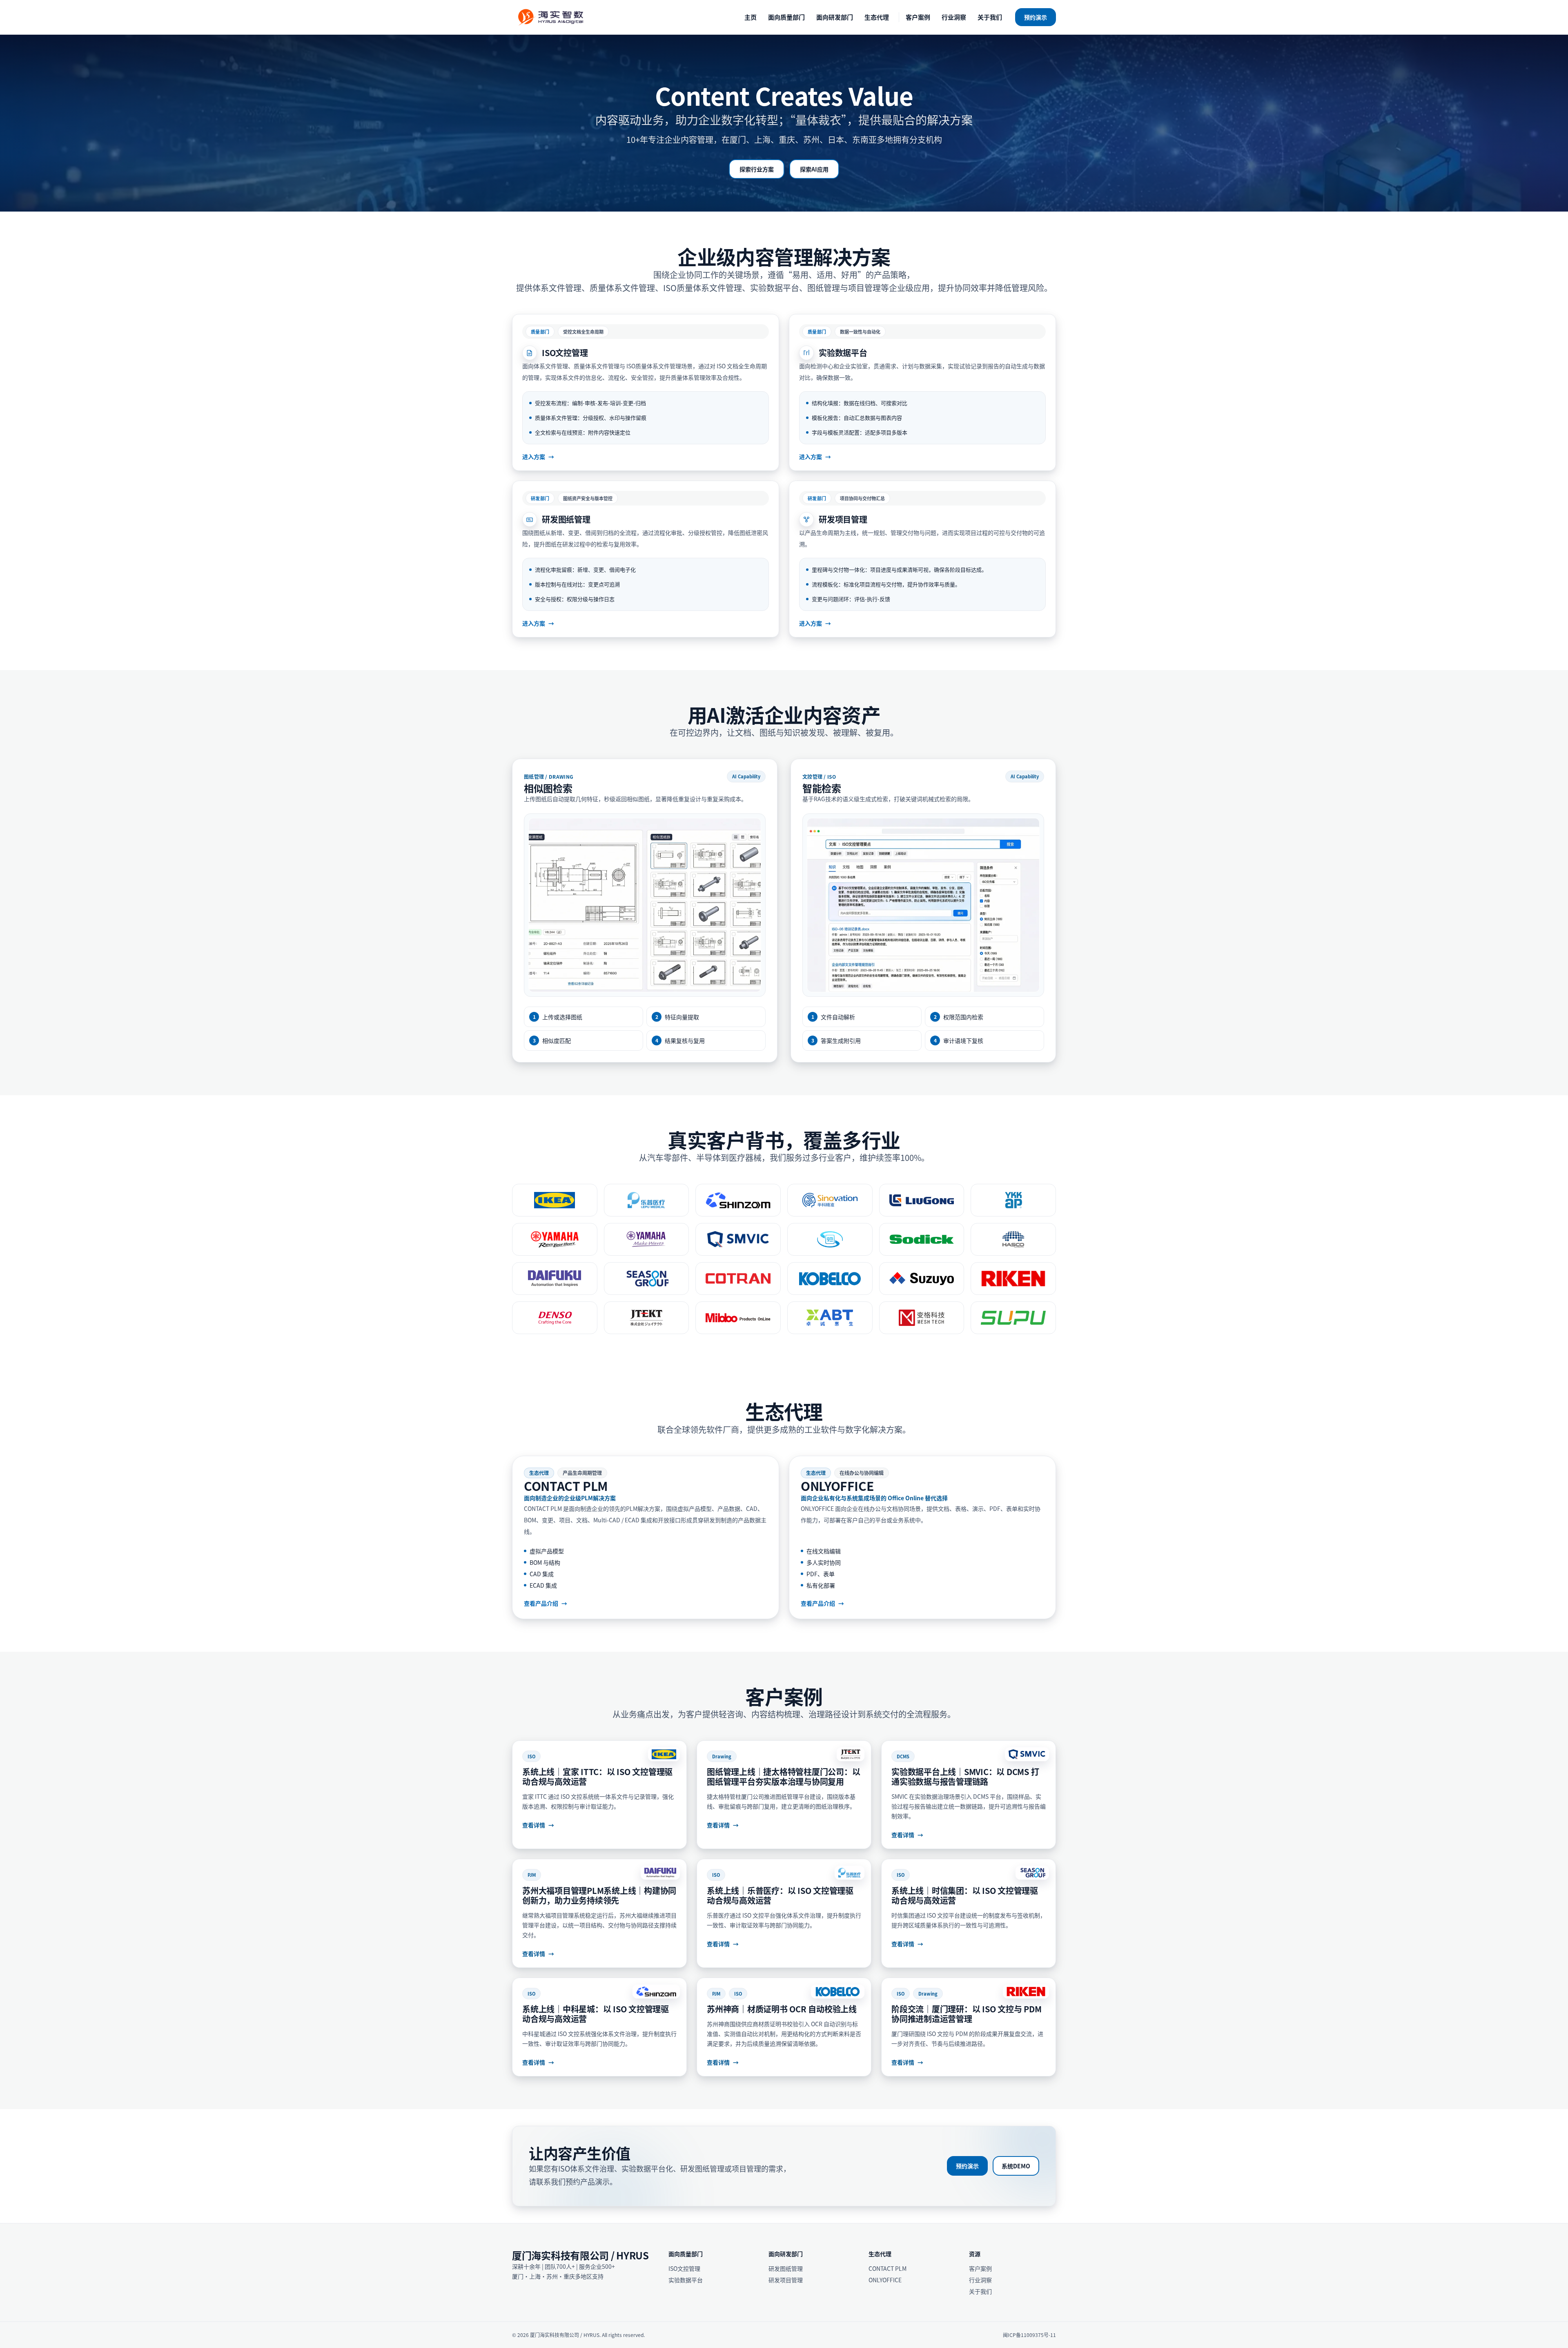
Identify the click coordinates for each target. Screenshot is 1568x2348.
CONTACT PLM (888, 2268)
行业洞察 (954, 17)
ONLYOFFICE (885, 2280)
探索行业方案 (757, 169)
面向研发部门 (835, 17)
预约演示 (1036, 17)
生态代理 (877, 17)
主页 (751, 17)
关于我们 (990, 17)
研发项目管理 (786, 2280)
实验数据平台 (686, 2280)
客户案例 (918, 17)
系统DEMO (1016, 2166)
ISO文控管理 (684, 2268)
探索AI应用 (814, 169)
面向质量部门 (786, 17)
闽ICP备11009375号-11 (1029, 2335)
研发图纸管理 (786, 2268)
